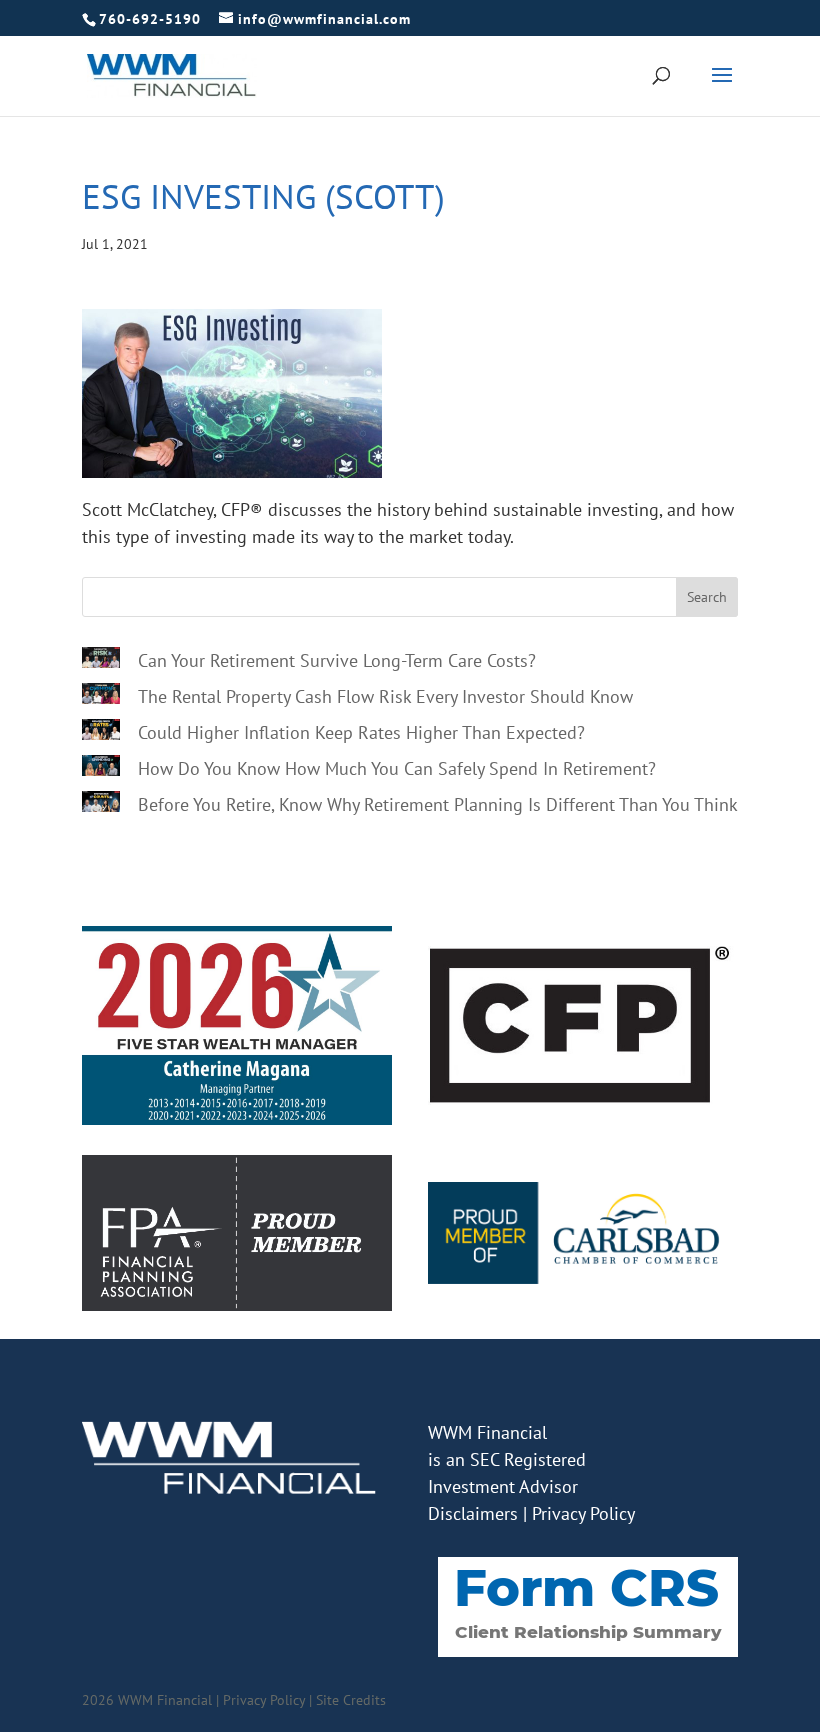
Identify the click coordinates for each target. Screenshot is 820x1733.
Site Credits (351, 1700)
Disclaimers (473, 1513)
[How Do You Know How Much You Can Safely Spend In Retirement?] (101, 769)
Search (707, 597)
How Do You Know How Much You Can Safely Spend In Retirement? (397, 768)
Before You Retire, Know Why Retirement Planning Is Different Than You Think (438, 804)
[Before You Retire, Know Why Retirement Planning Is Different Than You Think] (101, 805)
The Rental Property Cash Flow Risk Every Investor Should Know (385, 696)
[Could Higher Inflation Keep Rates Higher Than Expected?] (101, 733)
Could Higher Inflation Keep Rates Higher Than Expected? (361, 732)
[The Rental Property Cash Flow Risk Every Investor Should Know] (101, 697)
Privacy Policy (583, 1513)
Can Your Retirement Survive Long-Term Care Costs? (337, 660)
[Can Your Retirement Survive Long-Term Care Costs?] (101, 661)
